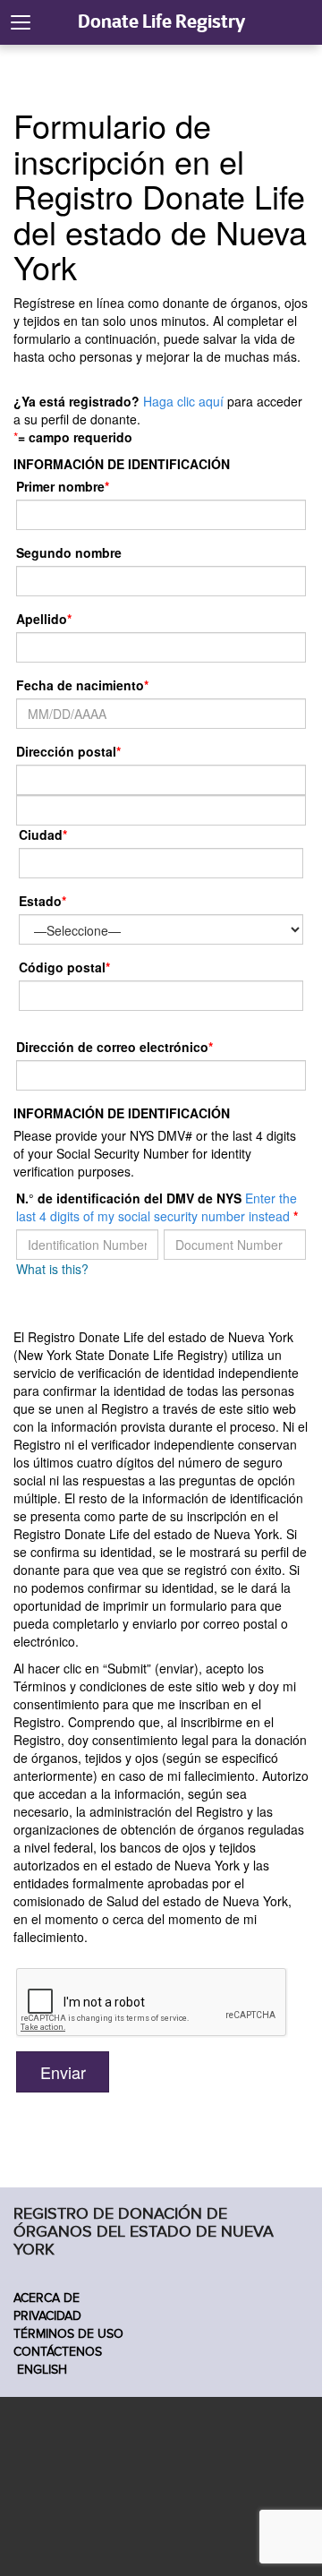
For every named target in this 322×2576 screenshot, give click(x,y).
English (40, 2370)
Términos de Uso (68, 2334)
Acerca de (47, 2298)
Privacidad (47, 2316)
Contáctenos (58, 2352)
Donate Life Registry (161, 21)
